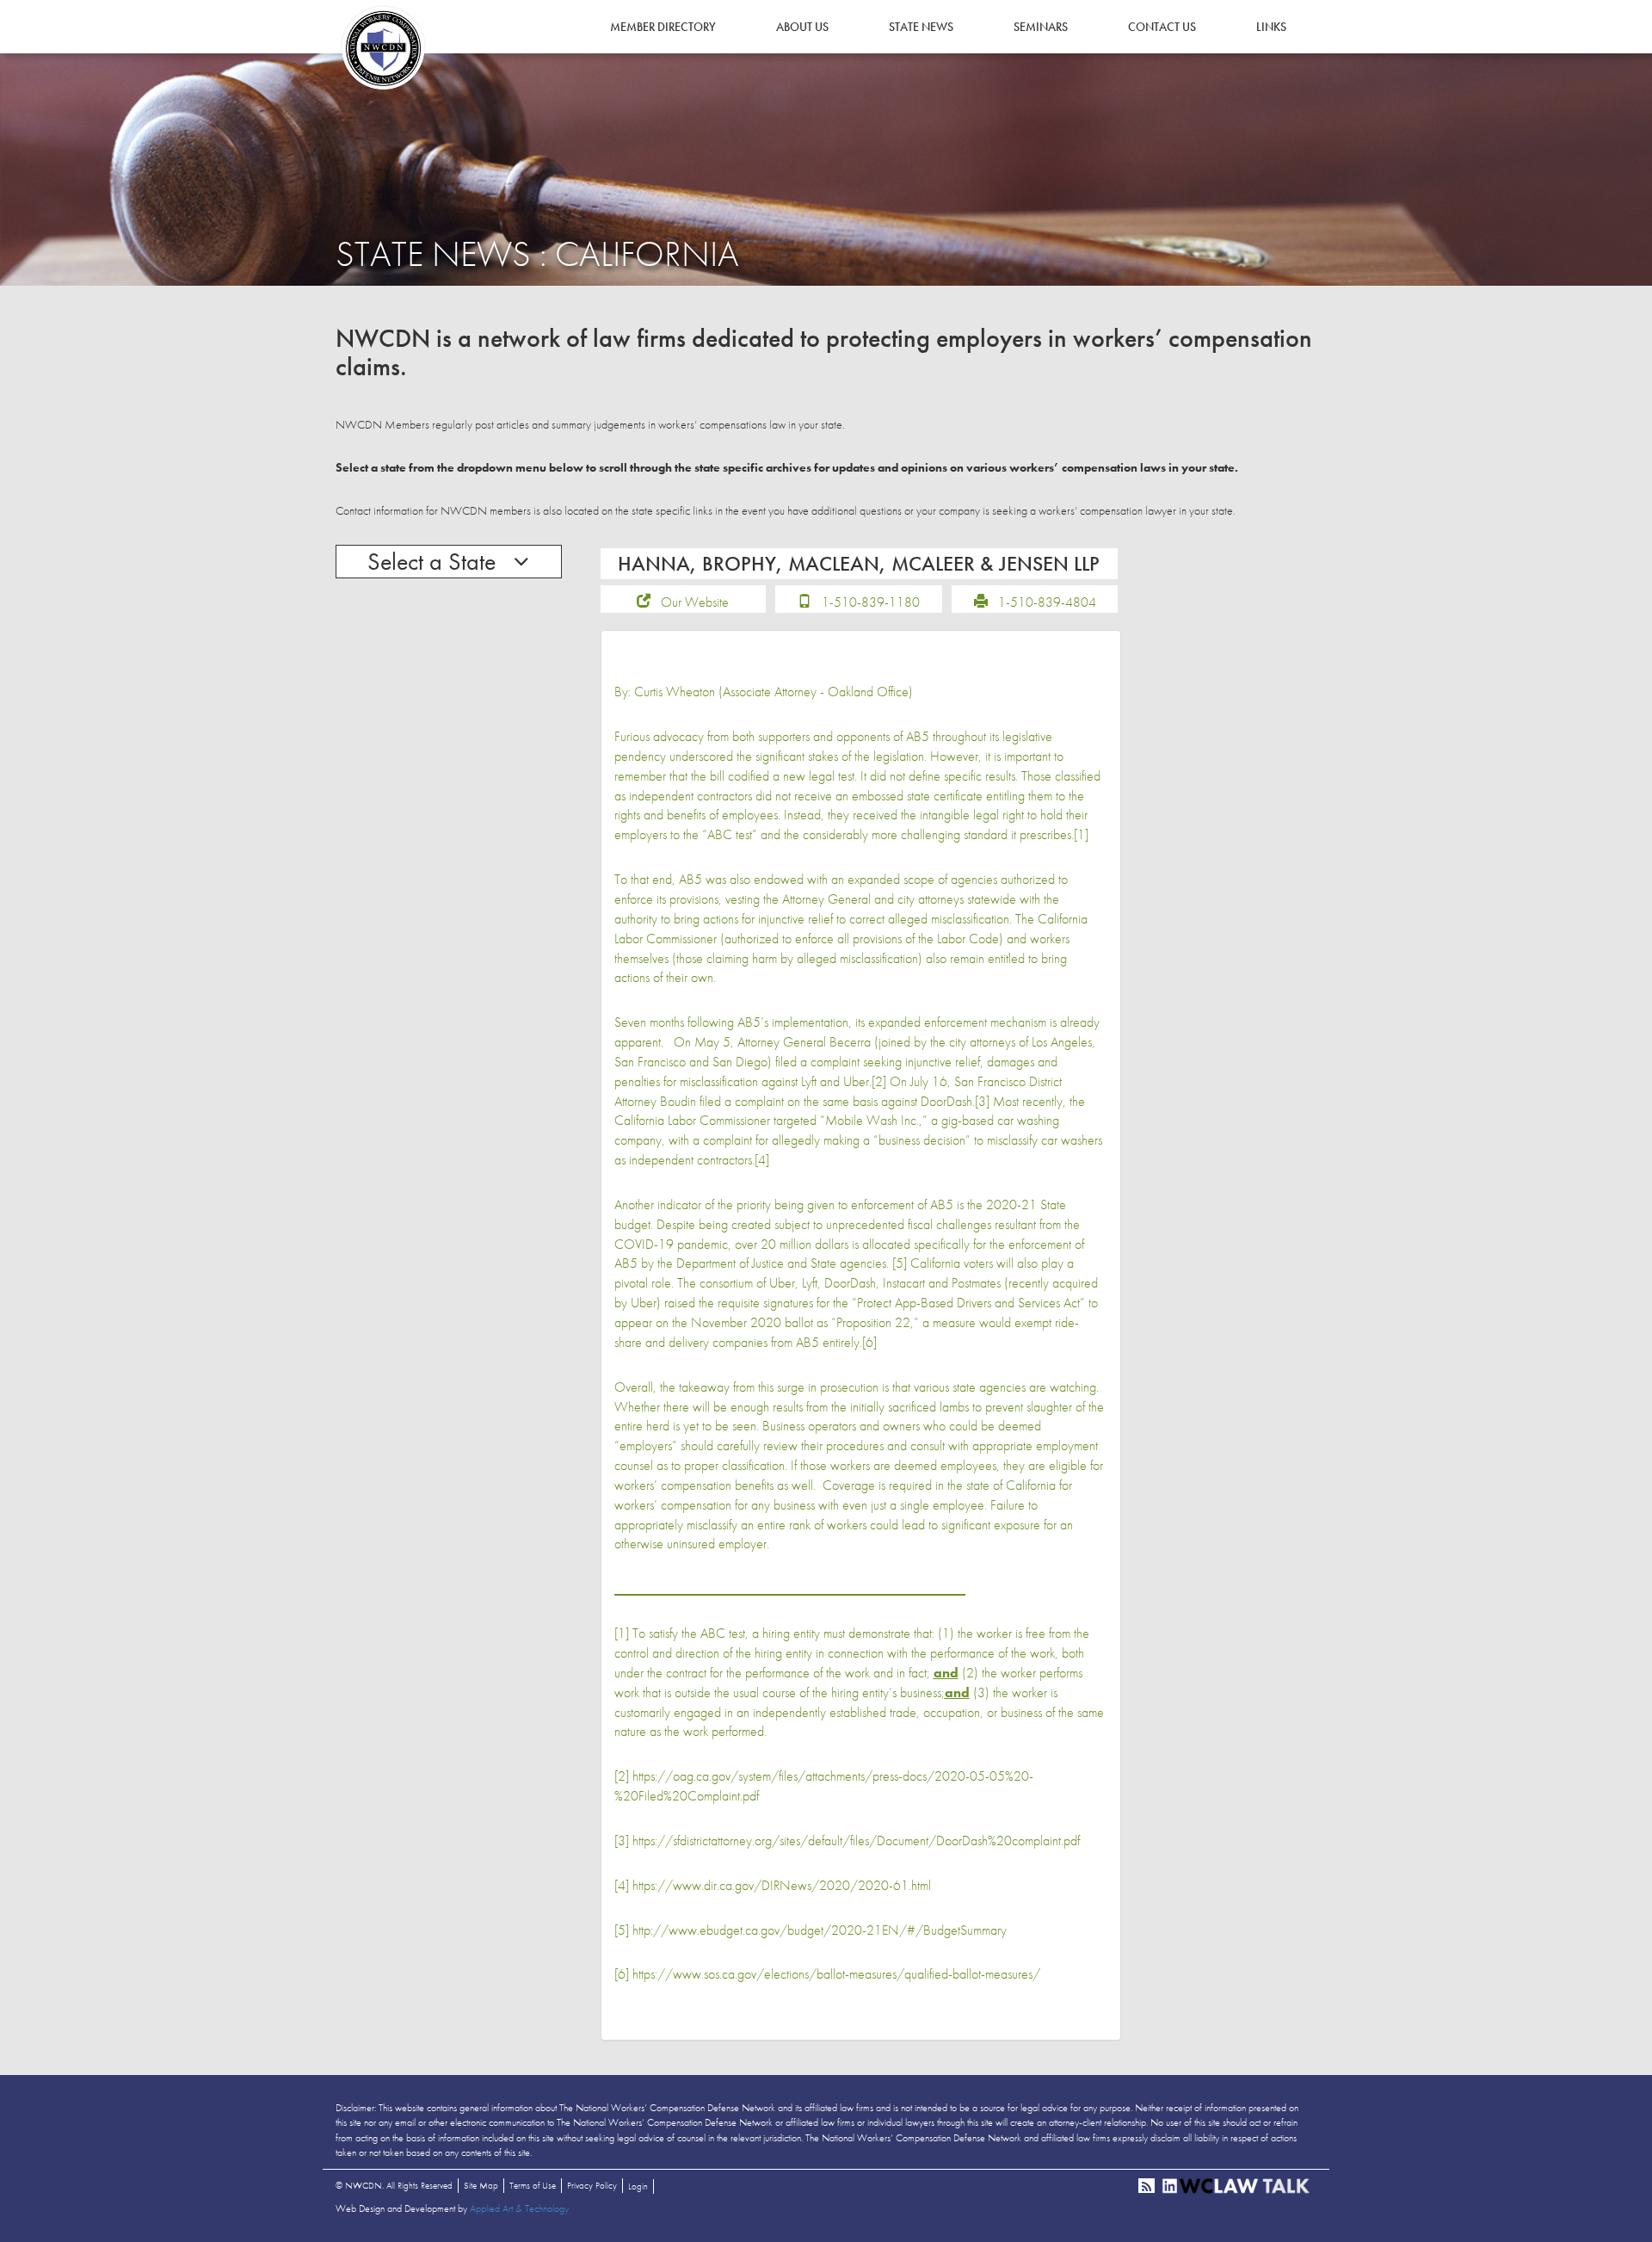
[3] (982, 1101)
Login (638, 2186)
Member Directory (663, 27)
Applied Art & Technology (519, 2208)
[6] (869, 1342)
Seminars (1041, 27)
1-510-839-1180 (871, 602)
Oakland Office (868, 692)
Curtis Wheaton (675, 692)
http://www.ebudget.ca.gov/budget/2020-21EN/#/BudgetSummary (820, 1930)
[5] (900, 1263)
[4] (762, 1160)
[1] (1081, 834)
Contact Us (1162, 27)
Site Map (481, 2185)
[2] (879, 1081)
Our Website (695, 602)
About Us (802, 27)
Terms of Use (533, 2185)
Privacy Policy (592, 2185)
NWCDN (383, 48)
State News (921, 27)
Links (1271, 27)
